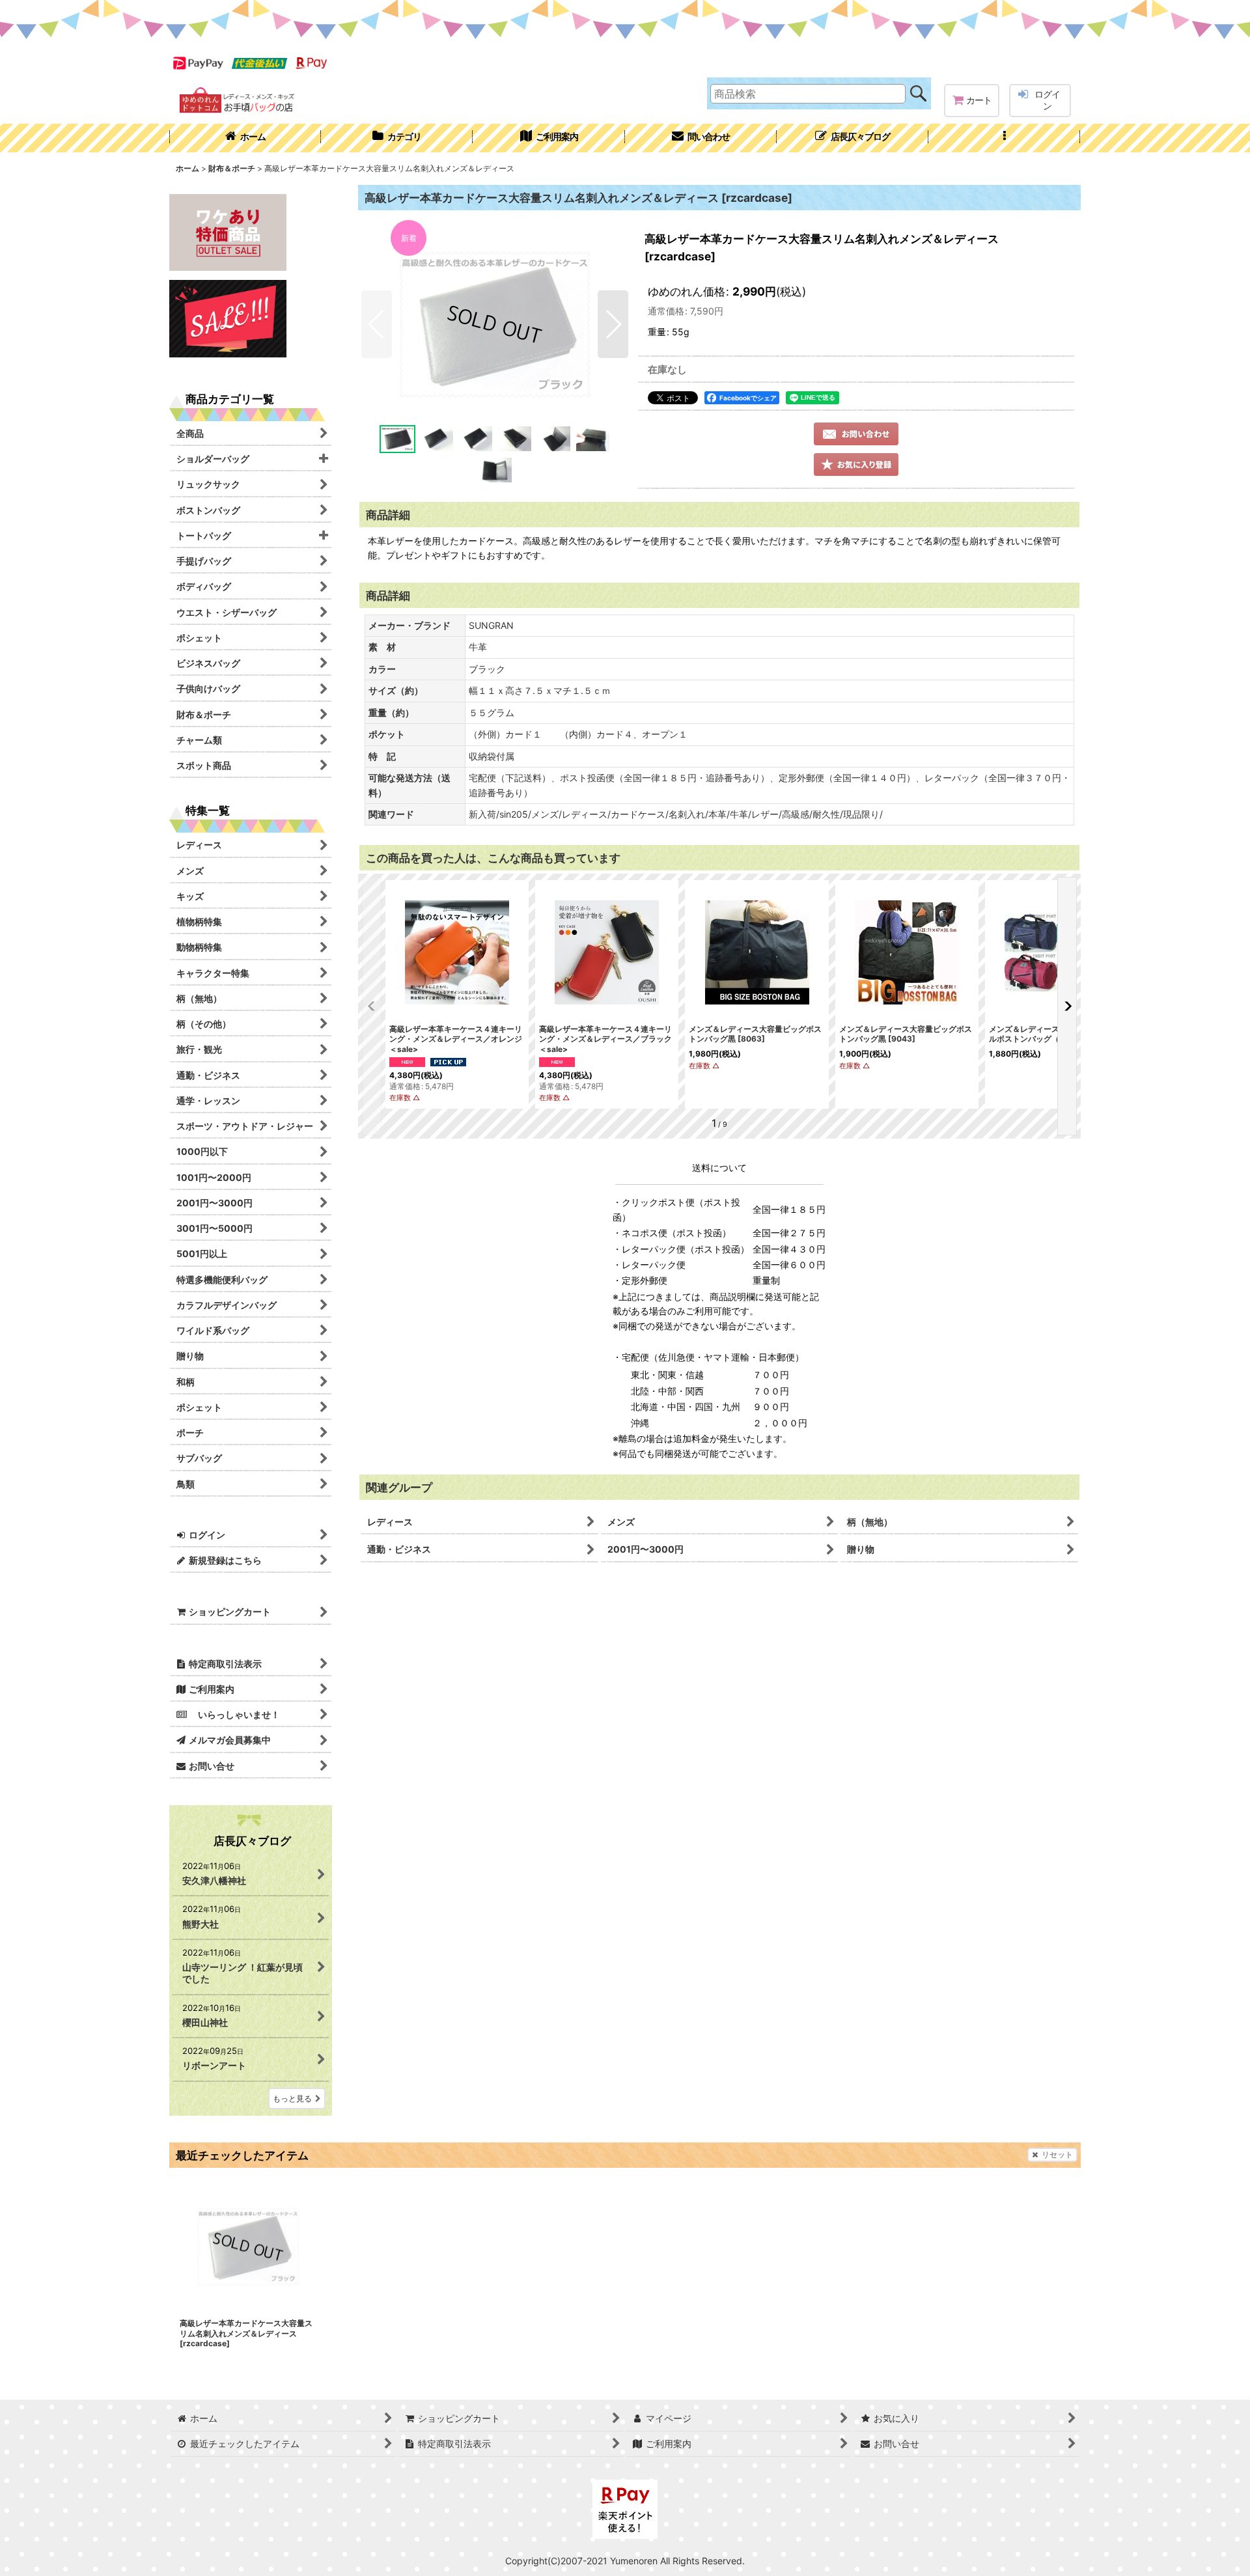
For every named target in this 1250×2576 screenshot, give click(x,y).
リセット (1057, 2154)
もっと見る (292, 2098)
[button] (1004, 138)
